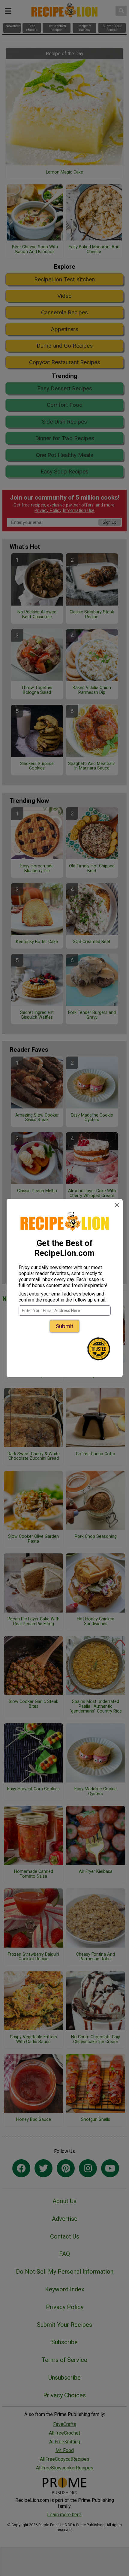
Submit (64, 1326)
